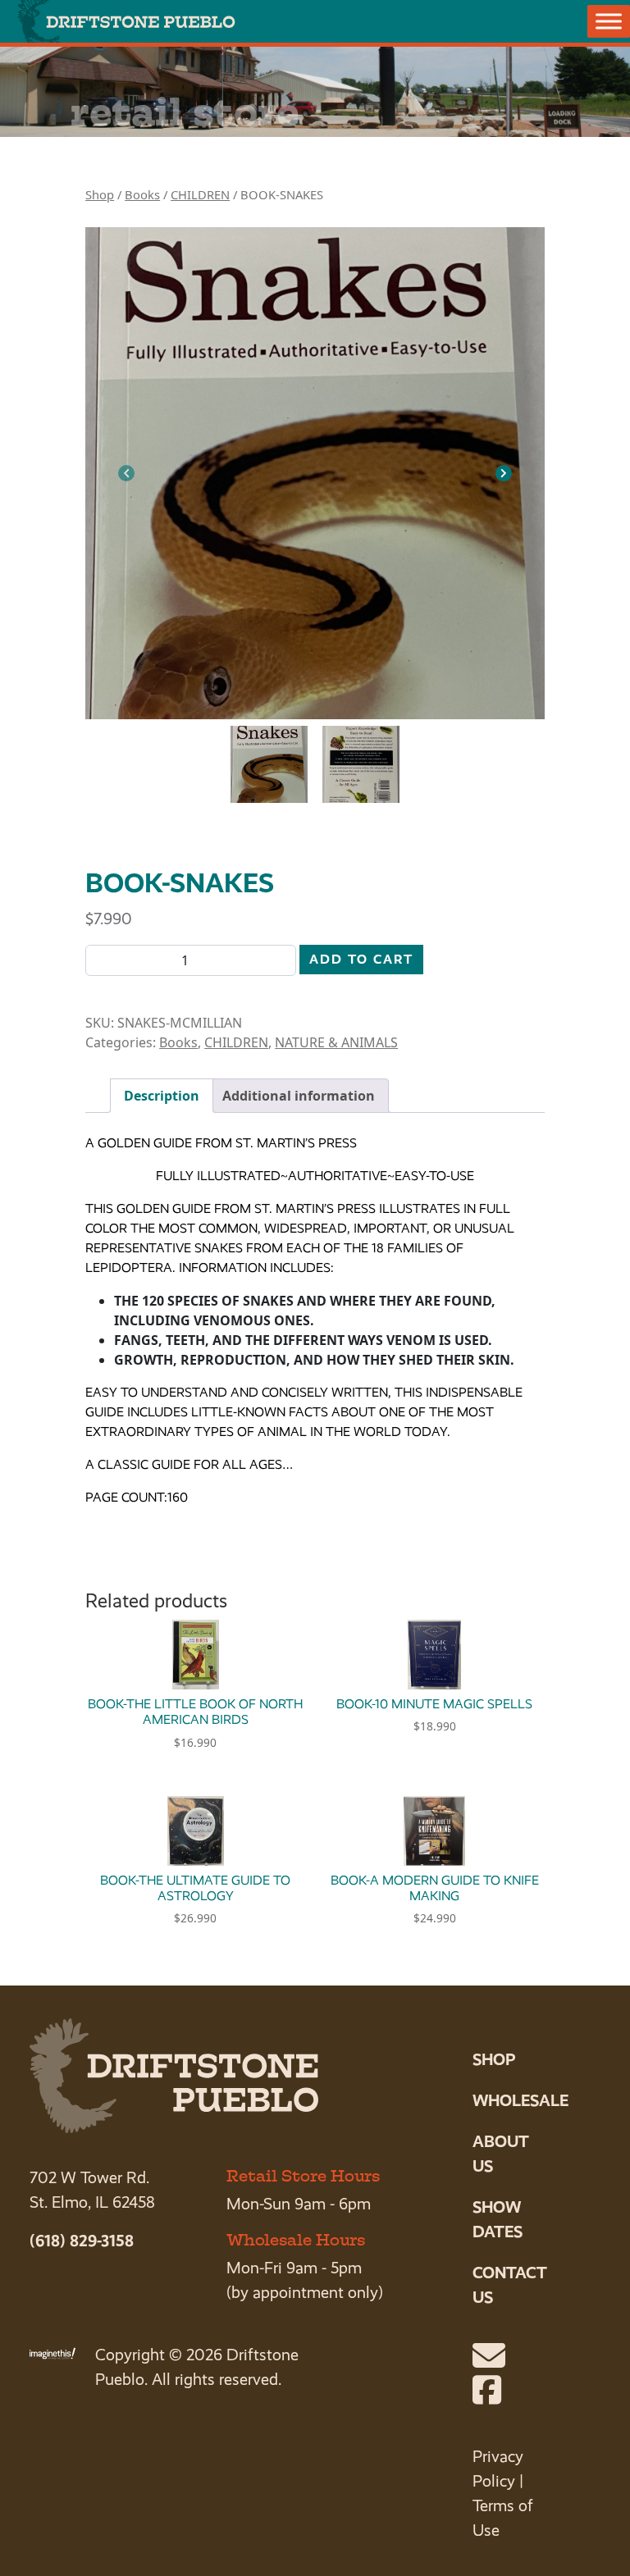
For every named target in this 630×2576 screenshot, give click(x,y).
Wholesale (520, 2100)
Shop (100, 194)
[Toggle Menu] (609, 21)
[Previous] (126, 473)
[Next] (504, 473)
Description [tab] (162, 1096)
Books (142, 194)
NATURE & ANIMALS (336, 1042)
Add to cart (361, 959)
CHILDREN (200, 194)
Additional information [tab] (299, 1096)
